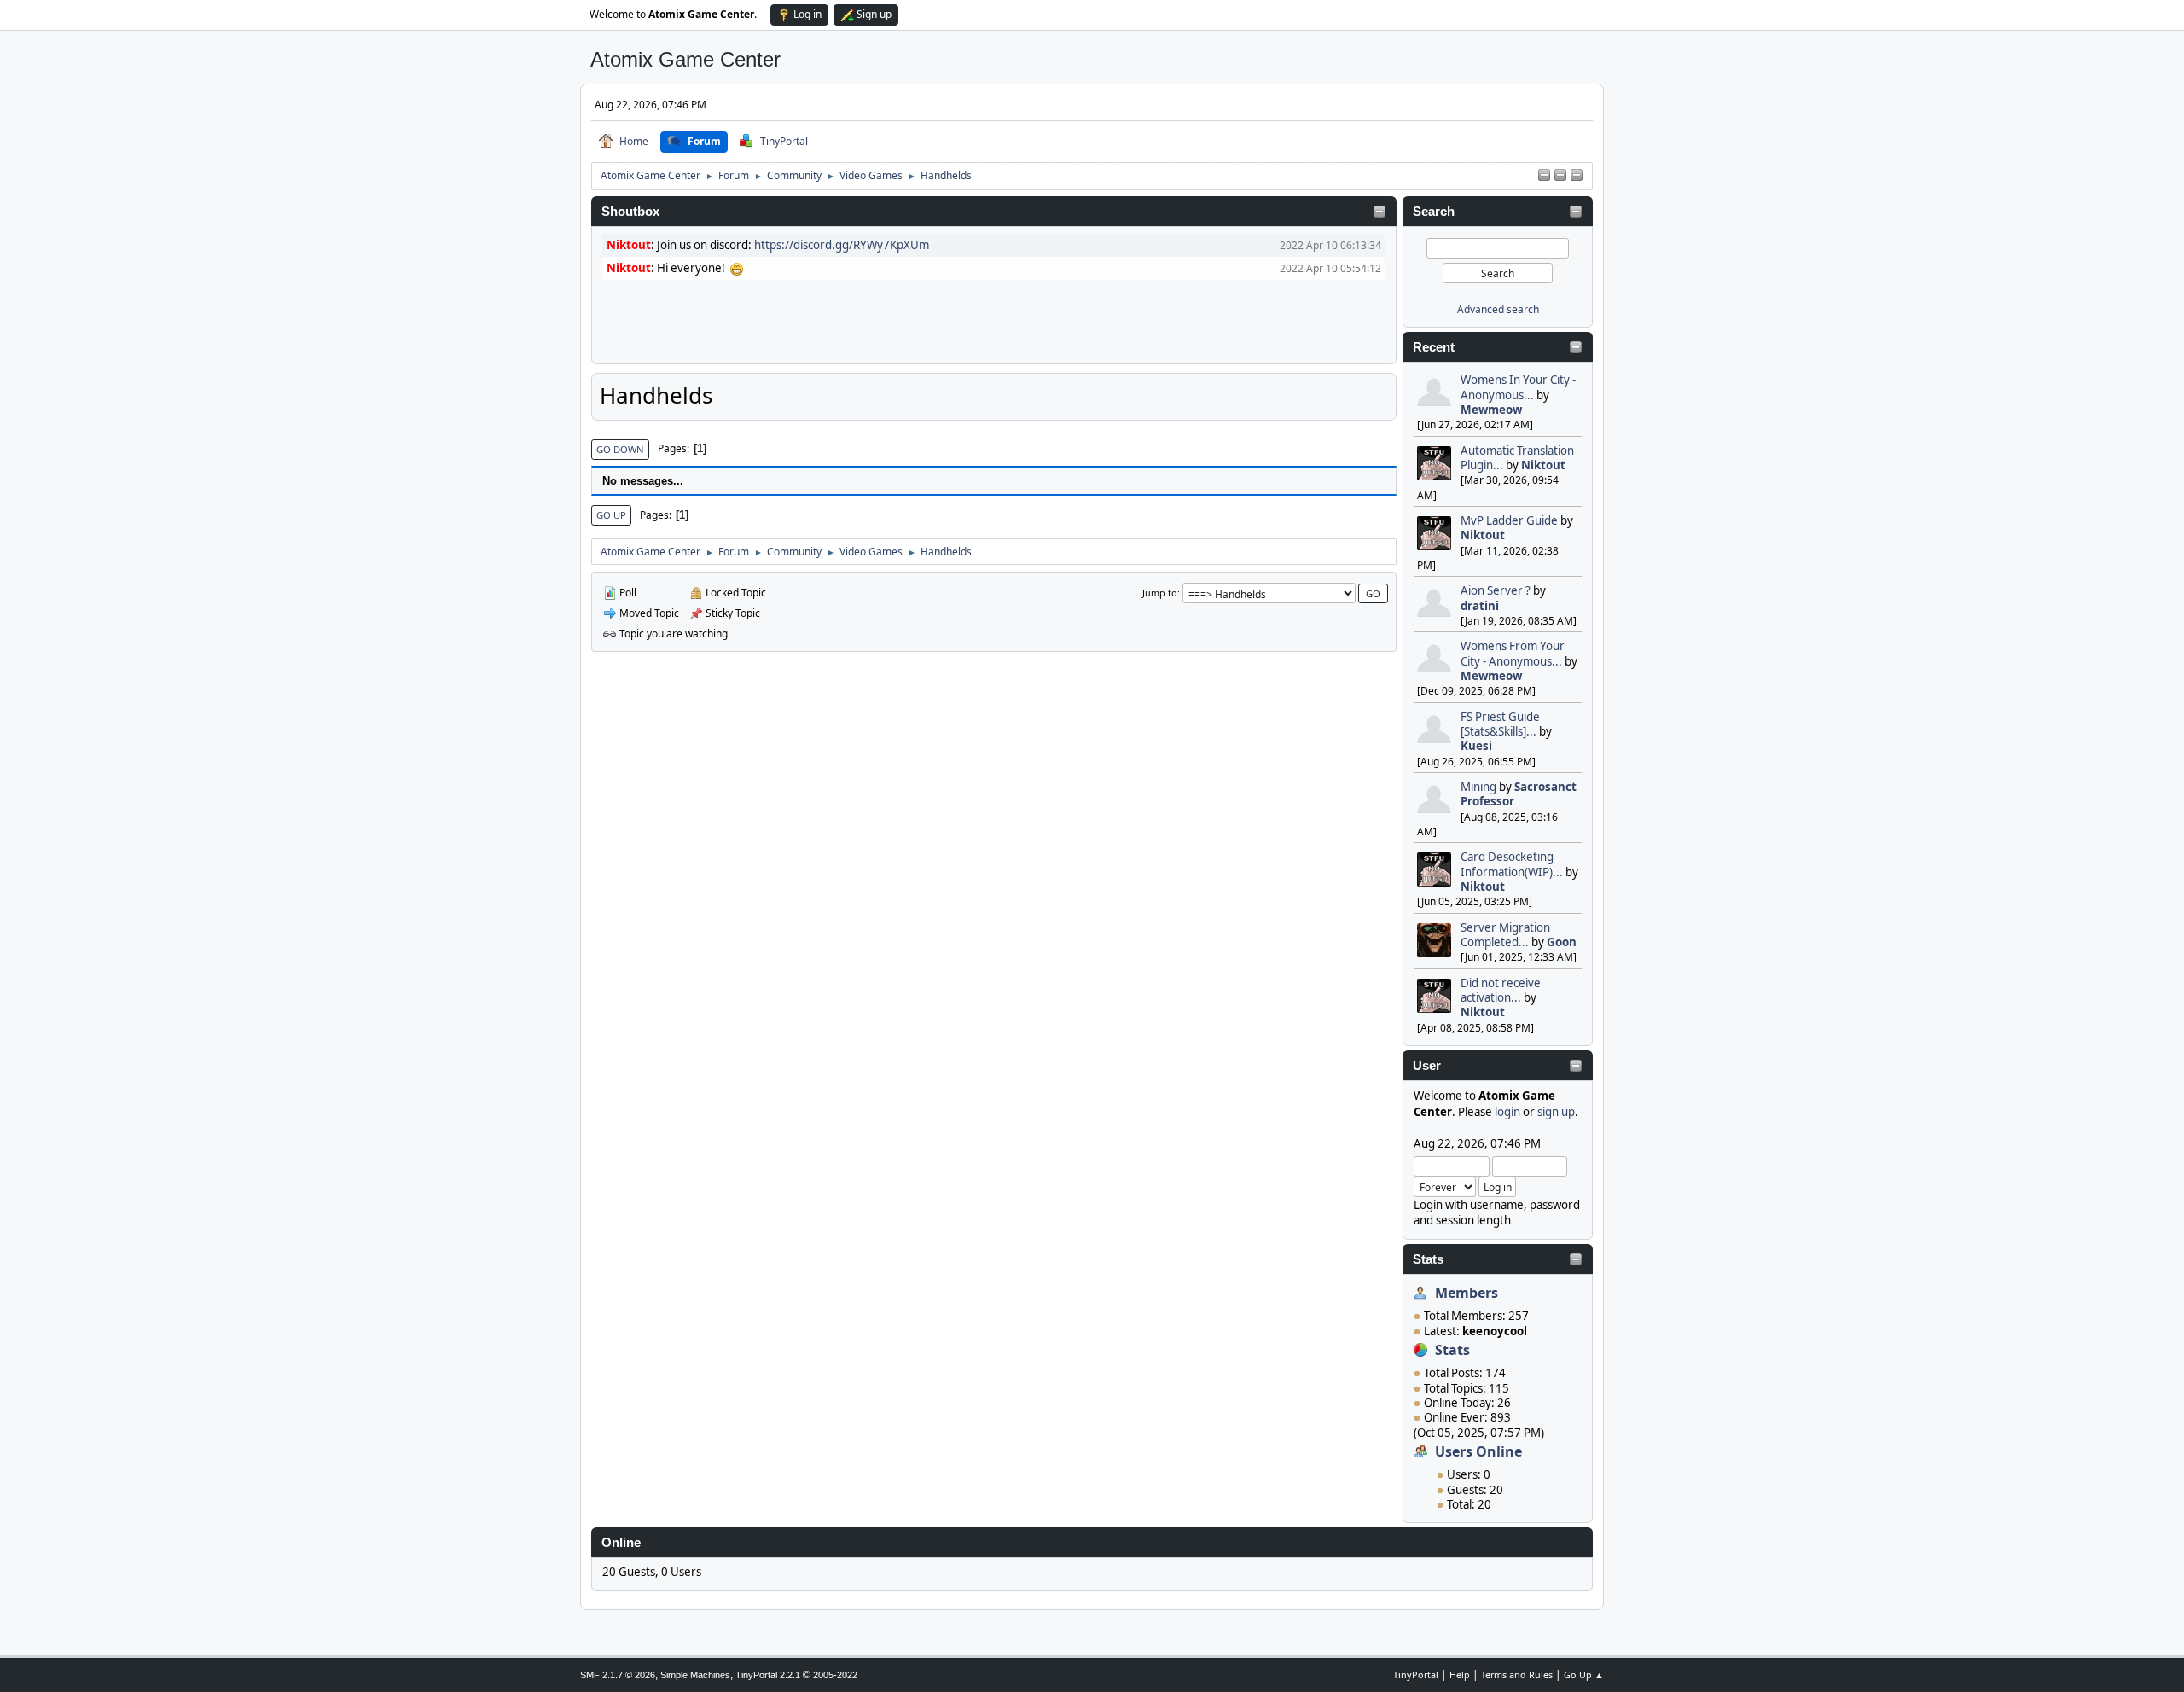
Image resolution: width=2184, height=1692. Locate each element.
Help (1460, 1675)
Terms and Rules (1517, 1675)
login (1507, 1112)
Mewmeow (1491, 410)
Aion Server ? (1496, 590)
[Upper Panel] (1560, 176)
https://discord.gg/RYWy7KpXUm (842, 245)
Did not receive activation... (1501, 990)
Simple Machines (695, 1675)
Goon (1562, 942)
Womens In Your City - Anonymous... (1518, 387)
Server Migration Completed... (1505, 935)
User (1427, 1066)
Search (1434, 212)
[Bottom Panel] (1577, 176)
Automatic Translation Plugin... (1517, 458)
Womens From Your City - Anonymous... (1513, 653)
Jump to (1160, 593)
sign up (1556, 1112)
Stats (1428, 1259)
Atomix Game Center (685, 59)
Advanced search (1498, 309)
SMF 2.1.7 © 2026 (618, 1675)
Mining (1478, 787)
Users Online (1478, 1451)
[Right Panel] (1544, 176)
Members (1467, 1293)
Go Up (611, 515)
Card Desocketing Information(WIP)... (1512, 864)
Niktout (1543, 465)
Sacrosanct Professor (1519, 794)
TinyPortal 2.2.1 (768, 1675)
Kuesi (1476, 746)
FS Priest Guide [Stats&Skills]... (1500, 724)
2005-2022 (835, 1675)
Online (621, 1543)
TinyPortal (1416, 1675)
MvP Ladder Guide (1509, 520)
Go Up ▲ (1584, 1675)
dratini (1480, 606)
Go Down (620, 449)
